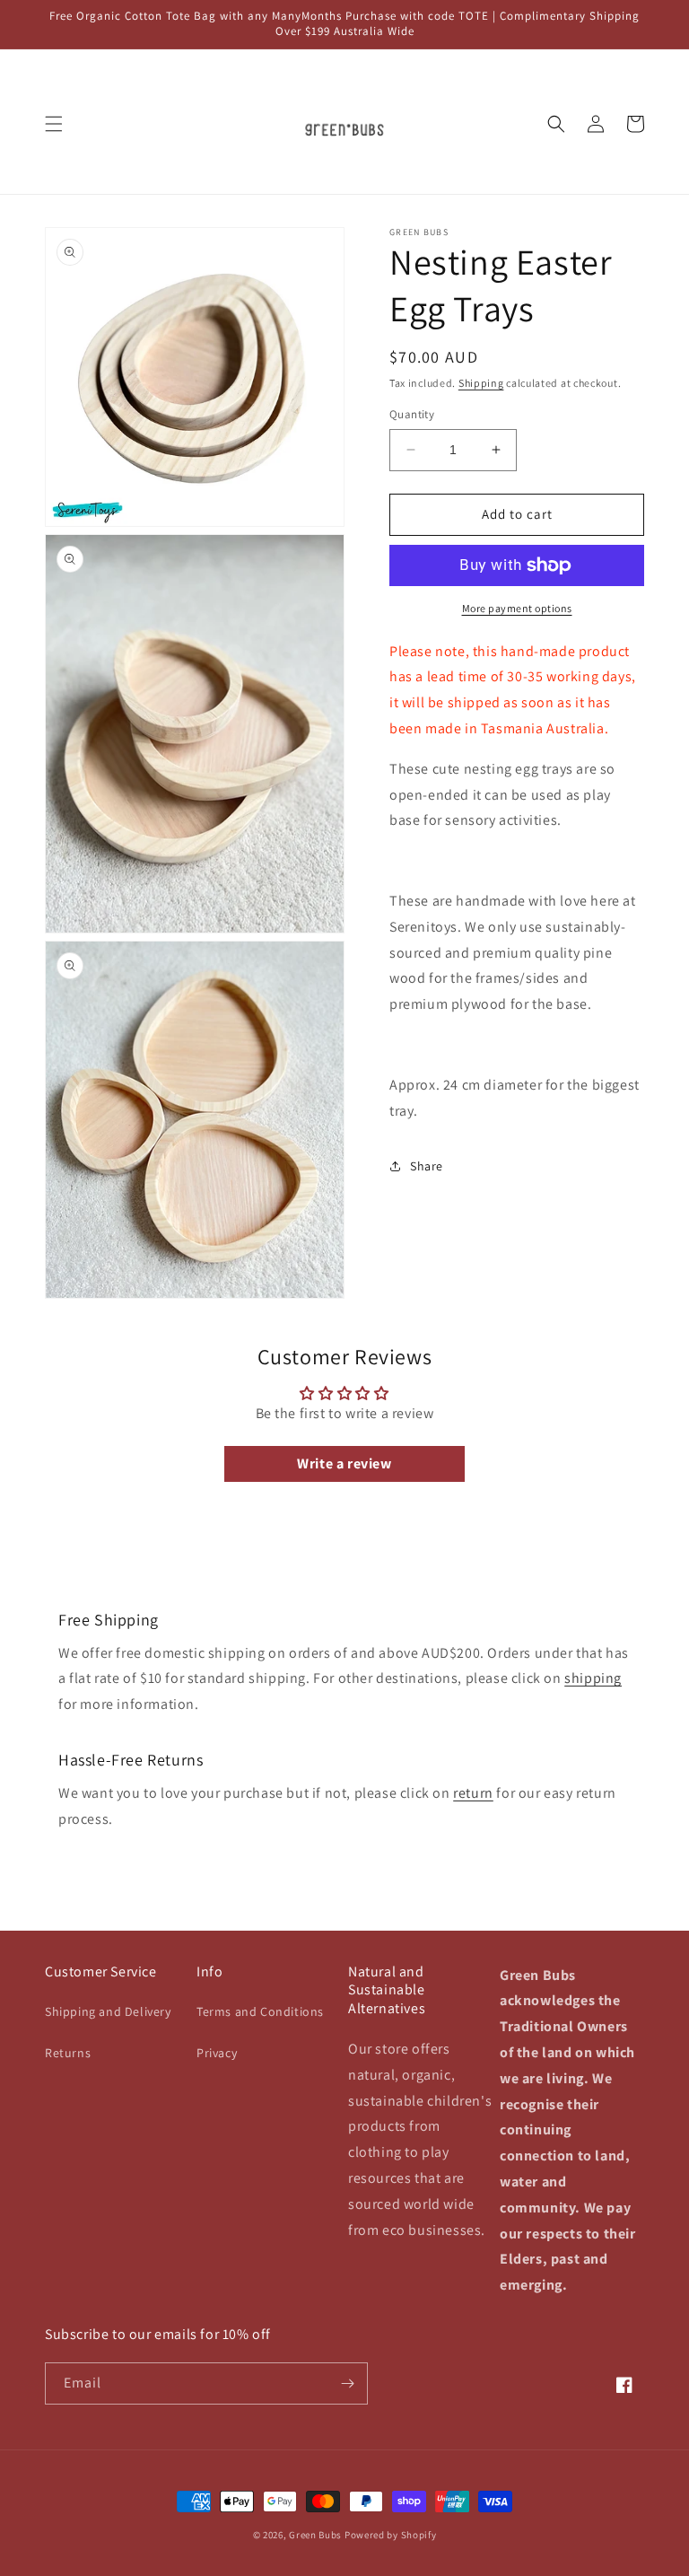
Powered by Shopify (391, 2535)
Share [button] (427, 1166)
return (473, 1793)
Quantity (412, 414)
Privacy (217, 2053)
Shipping (481, 383)
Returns (68, 2053)
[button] (54, 124)
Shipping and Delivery (108, 2011)
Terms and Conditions (260, 2011)
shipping (593, 1678)
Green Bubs (315, 2535)
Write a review (344, 1463)
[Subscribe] (347, 2383)
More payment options (517, 608)
